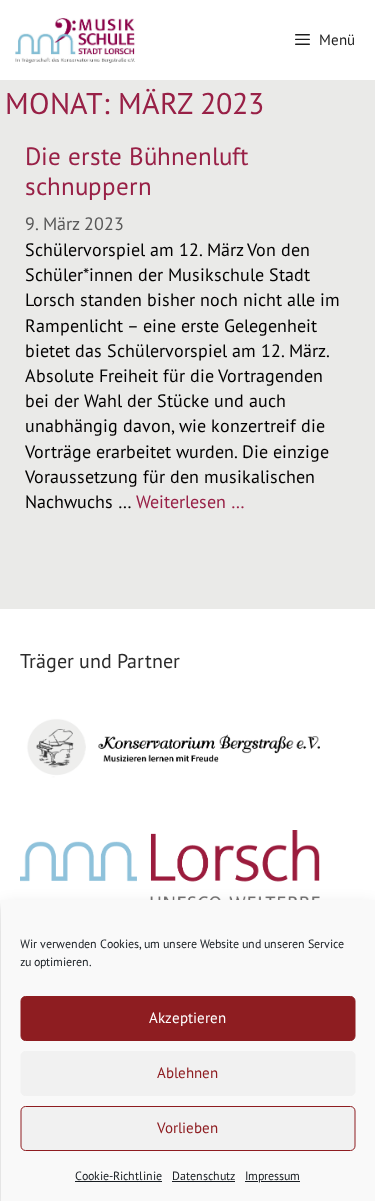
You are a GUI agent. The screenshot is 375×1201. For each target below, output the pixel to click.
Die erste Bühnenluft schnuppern (136, 171)
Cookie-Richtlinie (118, 1175)
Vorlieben (187, 1127)
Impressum (272, 1175)
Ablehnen (187, 1072)
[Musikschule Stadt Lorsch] (76, 40)
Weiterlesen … (190, 501)
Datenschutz (203, 1175)
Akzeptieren (187, 1017)
